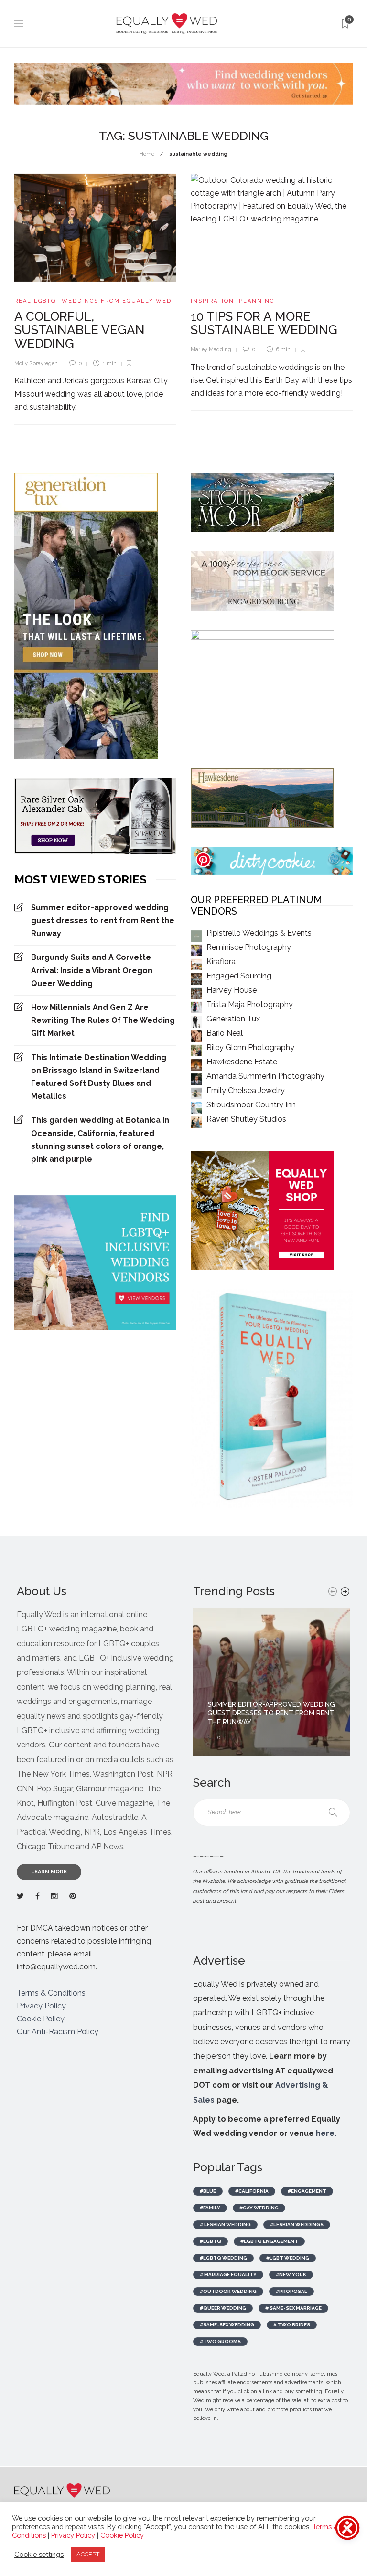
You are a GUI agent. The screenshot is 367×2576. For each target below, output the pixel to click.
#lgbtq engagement (269, 2241)
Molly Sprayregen (36, 363)
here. (326, 2133)
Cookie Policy (41, 2019)
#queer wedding (223, 2308)
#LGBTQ (210, 2241)
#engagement (307, 2191)
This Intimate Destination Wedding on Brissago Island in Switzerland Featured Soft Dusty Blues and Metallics (99, 1077)
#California (252, 2191)
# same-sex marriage (293, 2308)
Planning (257, 301)
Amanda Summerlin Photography (265, 1076)
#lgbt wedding (288, 2258)
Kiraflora (221, 962)
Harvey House (232, 990)
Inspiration (212, 301)
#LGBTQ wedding (223, 2258)
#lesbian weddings (297, 2224)
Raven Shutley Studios (246, 1119)
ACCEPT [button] (88, 2554)
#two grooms (220, 2341)
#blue (208, 2191)
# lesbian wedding (225, 2224)
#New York (291, 2275)
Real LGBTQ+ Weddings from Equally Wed (93, 301)
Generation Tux (233, 1019)
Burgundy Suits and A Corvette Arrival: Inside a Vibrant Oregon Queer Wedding (92, 970)
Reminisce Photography (249, 947)
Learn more (49, 1872)
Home (147, 154)
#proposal (291, 2291)
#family (210, 2208)
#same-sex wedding (227, 2325)
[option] (272, 1682)
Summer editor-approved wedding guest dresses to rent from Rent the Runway (103, 920)
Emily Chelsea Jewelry (246, 1090)
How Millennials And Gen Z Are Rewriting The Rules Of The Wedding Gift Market (103, 1020)
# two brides (292, 2325)
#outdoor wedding (228, 2291)
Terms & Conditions (51, 1993)
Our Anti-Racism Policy (58, 2032)
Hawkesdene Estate (242, 1062)
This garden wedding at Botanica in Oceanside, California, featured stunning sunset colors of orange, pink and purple (100, 1140)
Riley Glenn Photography (250, 1047)
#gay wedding (259, 2208)
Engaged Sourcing (239, 976)
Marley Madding (211, 350)
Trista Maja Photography (250, 1004)
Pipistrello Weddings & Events (259, 933)
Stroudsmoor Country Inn (251, 1105)
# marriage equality (228, 2275)
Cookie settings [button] (39, 2554)
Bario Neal (225, 1033)
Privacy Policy (41, 2006)
